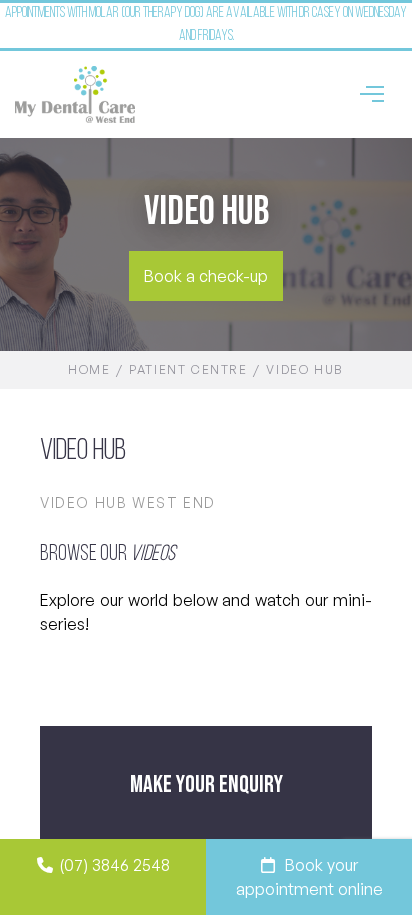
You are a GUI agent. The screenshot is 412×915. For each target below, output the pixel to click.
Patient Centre (188, 369)
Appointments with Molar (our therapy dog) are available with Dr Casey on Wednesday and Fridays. (206, 25)
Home (89, 369)
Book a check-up (206, 276)
